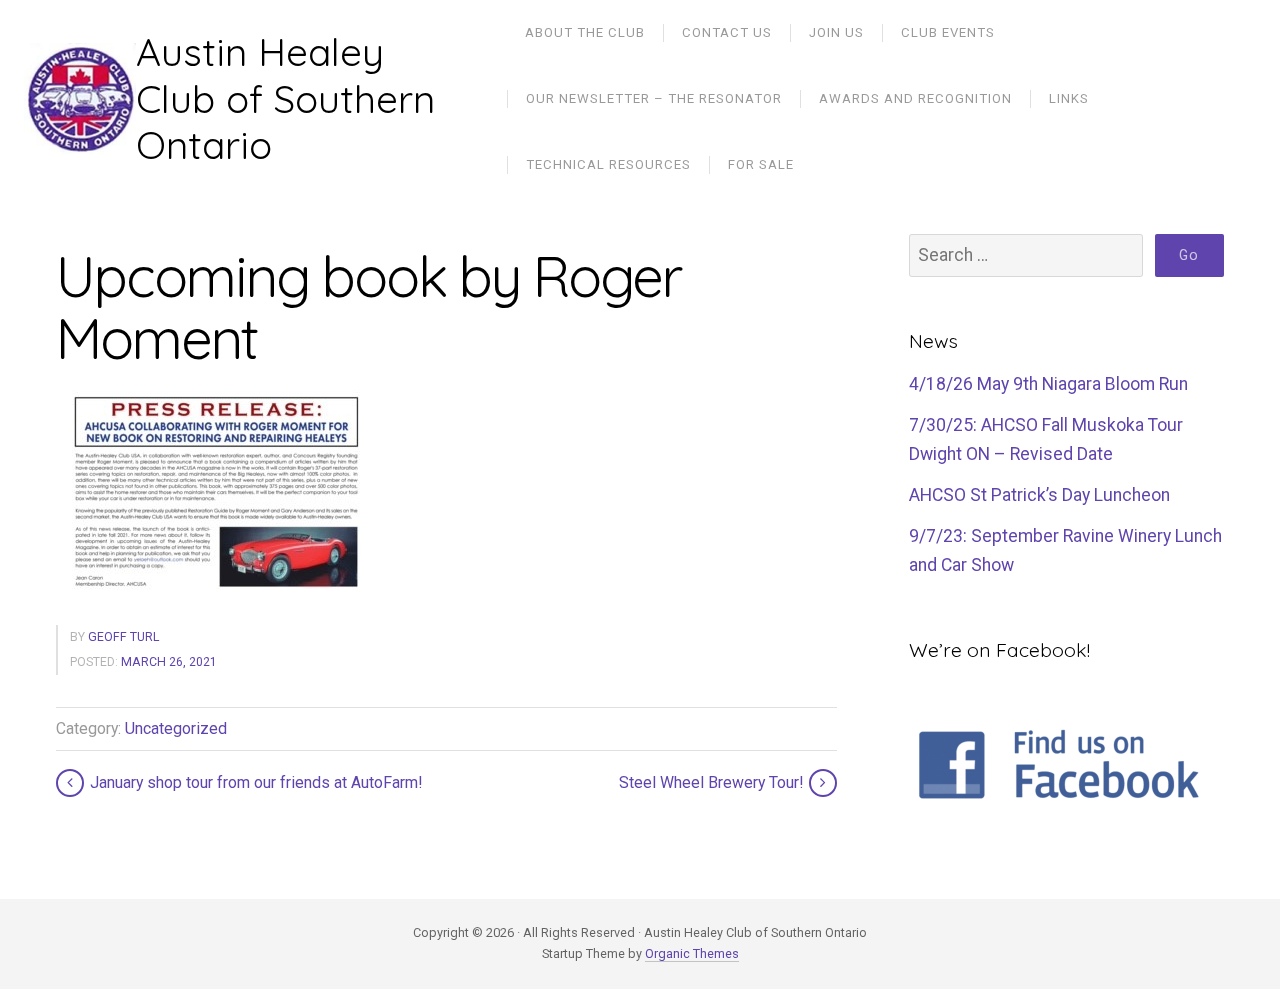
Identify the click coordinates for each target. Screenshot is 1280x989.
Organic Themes (692, 953)
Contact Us (727, 32)
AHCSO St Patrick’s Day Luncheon (1039, 495)
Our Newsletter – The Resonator (654, 98)
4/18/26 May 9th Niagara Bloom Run (1048, 384)
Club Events (948, 32)
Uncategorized (176, 728)
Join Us (836, 32)
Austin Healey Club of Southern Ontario (285, 98)
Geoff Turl (123, 637)
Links (1069, 98)
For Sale (761, 164)
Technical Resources (608, 164)
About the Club (585, 32)
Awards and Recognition (915, 98)
